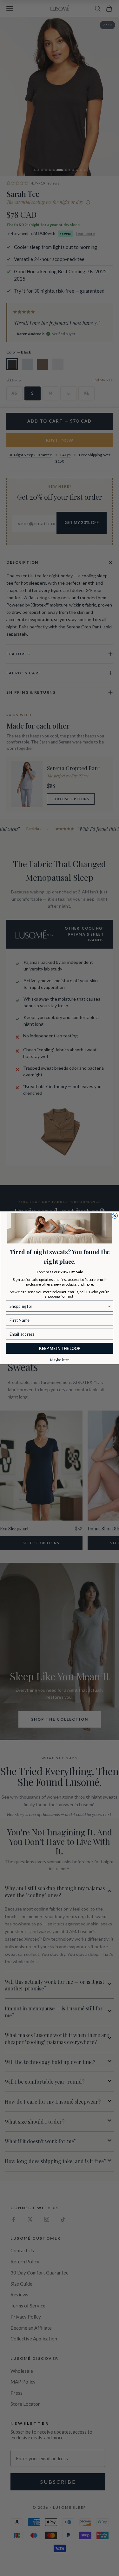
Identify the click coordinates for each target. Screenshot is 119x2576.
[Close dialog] (115, 1216)
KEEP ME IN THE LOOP (60, 1349)
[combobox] (58, 1306)
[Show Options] (109, 1306)
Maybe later (60, 1360)
